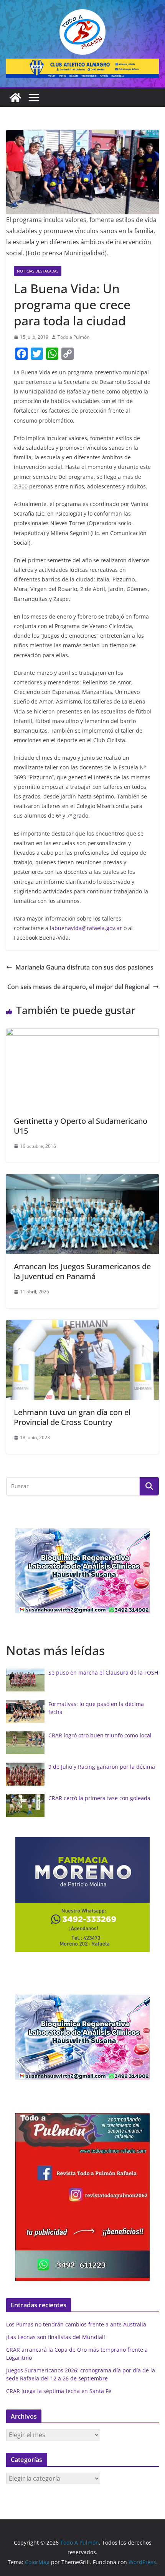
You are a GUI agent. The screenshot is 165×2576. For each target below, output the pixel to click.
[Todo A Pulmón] (15, 98)
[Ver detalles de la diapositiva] (82, 68)
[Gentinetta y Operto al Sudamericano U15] (82, 1033)
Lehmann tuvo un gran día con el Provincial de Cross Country (72, 1417)
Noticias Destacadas (38, 271)
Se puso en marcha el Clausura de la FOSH (103, 1672)
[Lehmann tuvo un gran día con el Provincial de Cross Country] (82, 1325)
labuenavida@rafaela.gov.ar (86, 928)
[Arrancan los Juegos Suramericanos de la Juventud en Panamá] (82, 1179)
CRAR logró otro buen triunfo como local (100, 1735)
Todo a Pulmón (73, 337)
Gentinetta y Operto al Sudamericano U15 (81, 1126)
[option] (82, 1571)
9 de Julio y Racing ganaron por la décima (102, 1767)
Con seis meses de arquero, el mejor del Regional (78, 987)
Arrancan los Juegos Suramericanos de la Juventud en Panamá (82, 1271)
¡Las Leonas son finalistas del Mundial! (56, 2337)
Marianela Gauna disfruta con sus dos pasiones (84, 967)
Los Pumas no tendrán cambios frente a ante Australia (76, 2324)
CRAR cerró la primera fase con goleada (99, 1798)
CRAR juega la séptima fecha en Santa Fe (59, 2391)
